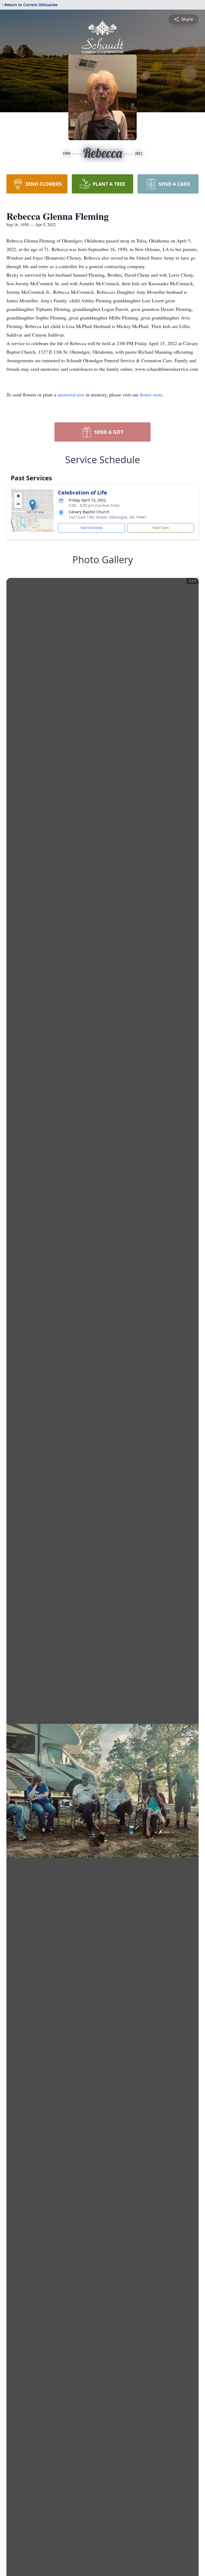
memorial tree (71, 395)
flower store (151, 395)
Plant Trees (161, 528)
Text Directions (91, 528)
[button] (32, 505)
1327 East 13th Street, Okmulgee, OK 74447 (107, 517)
